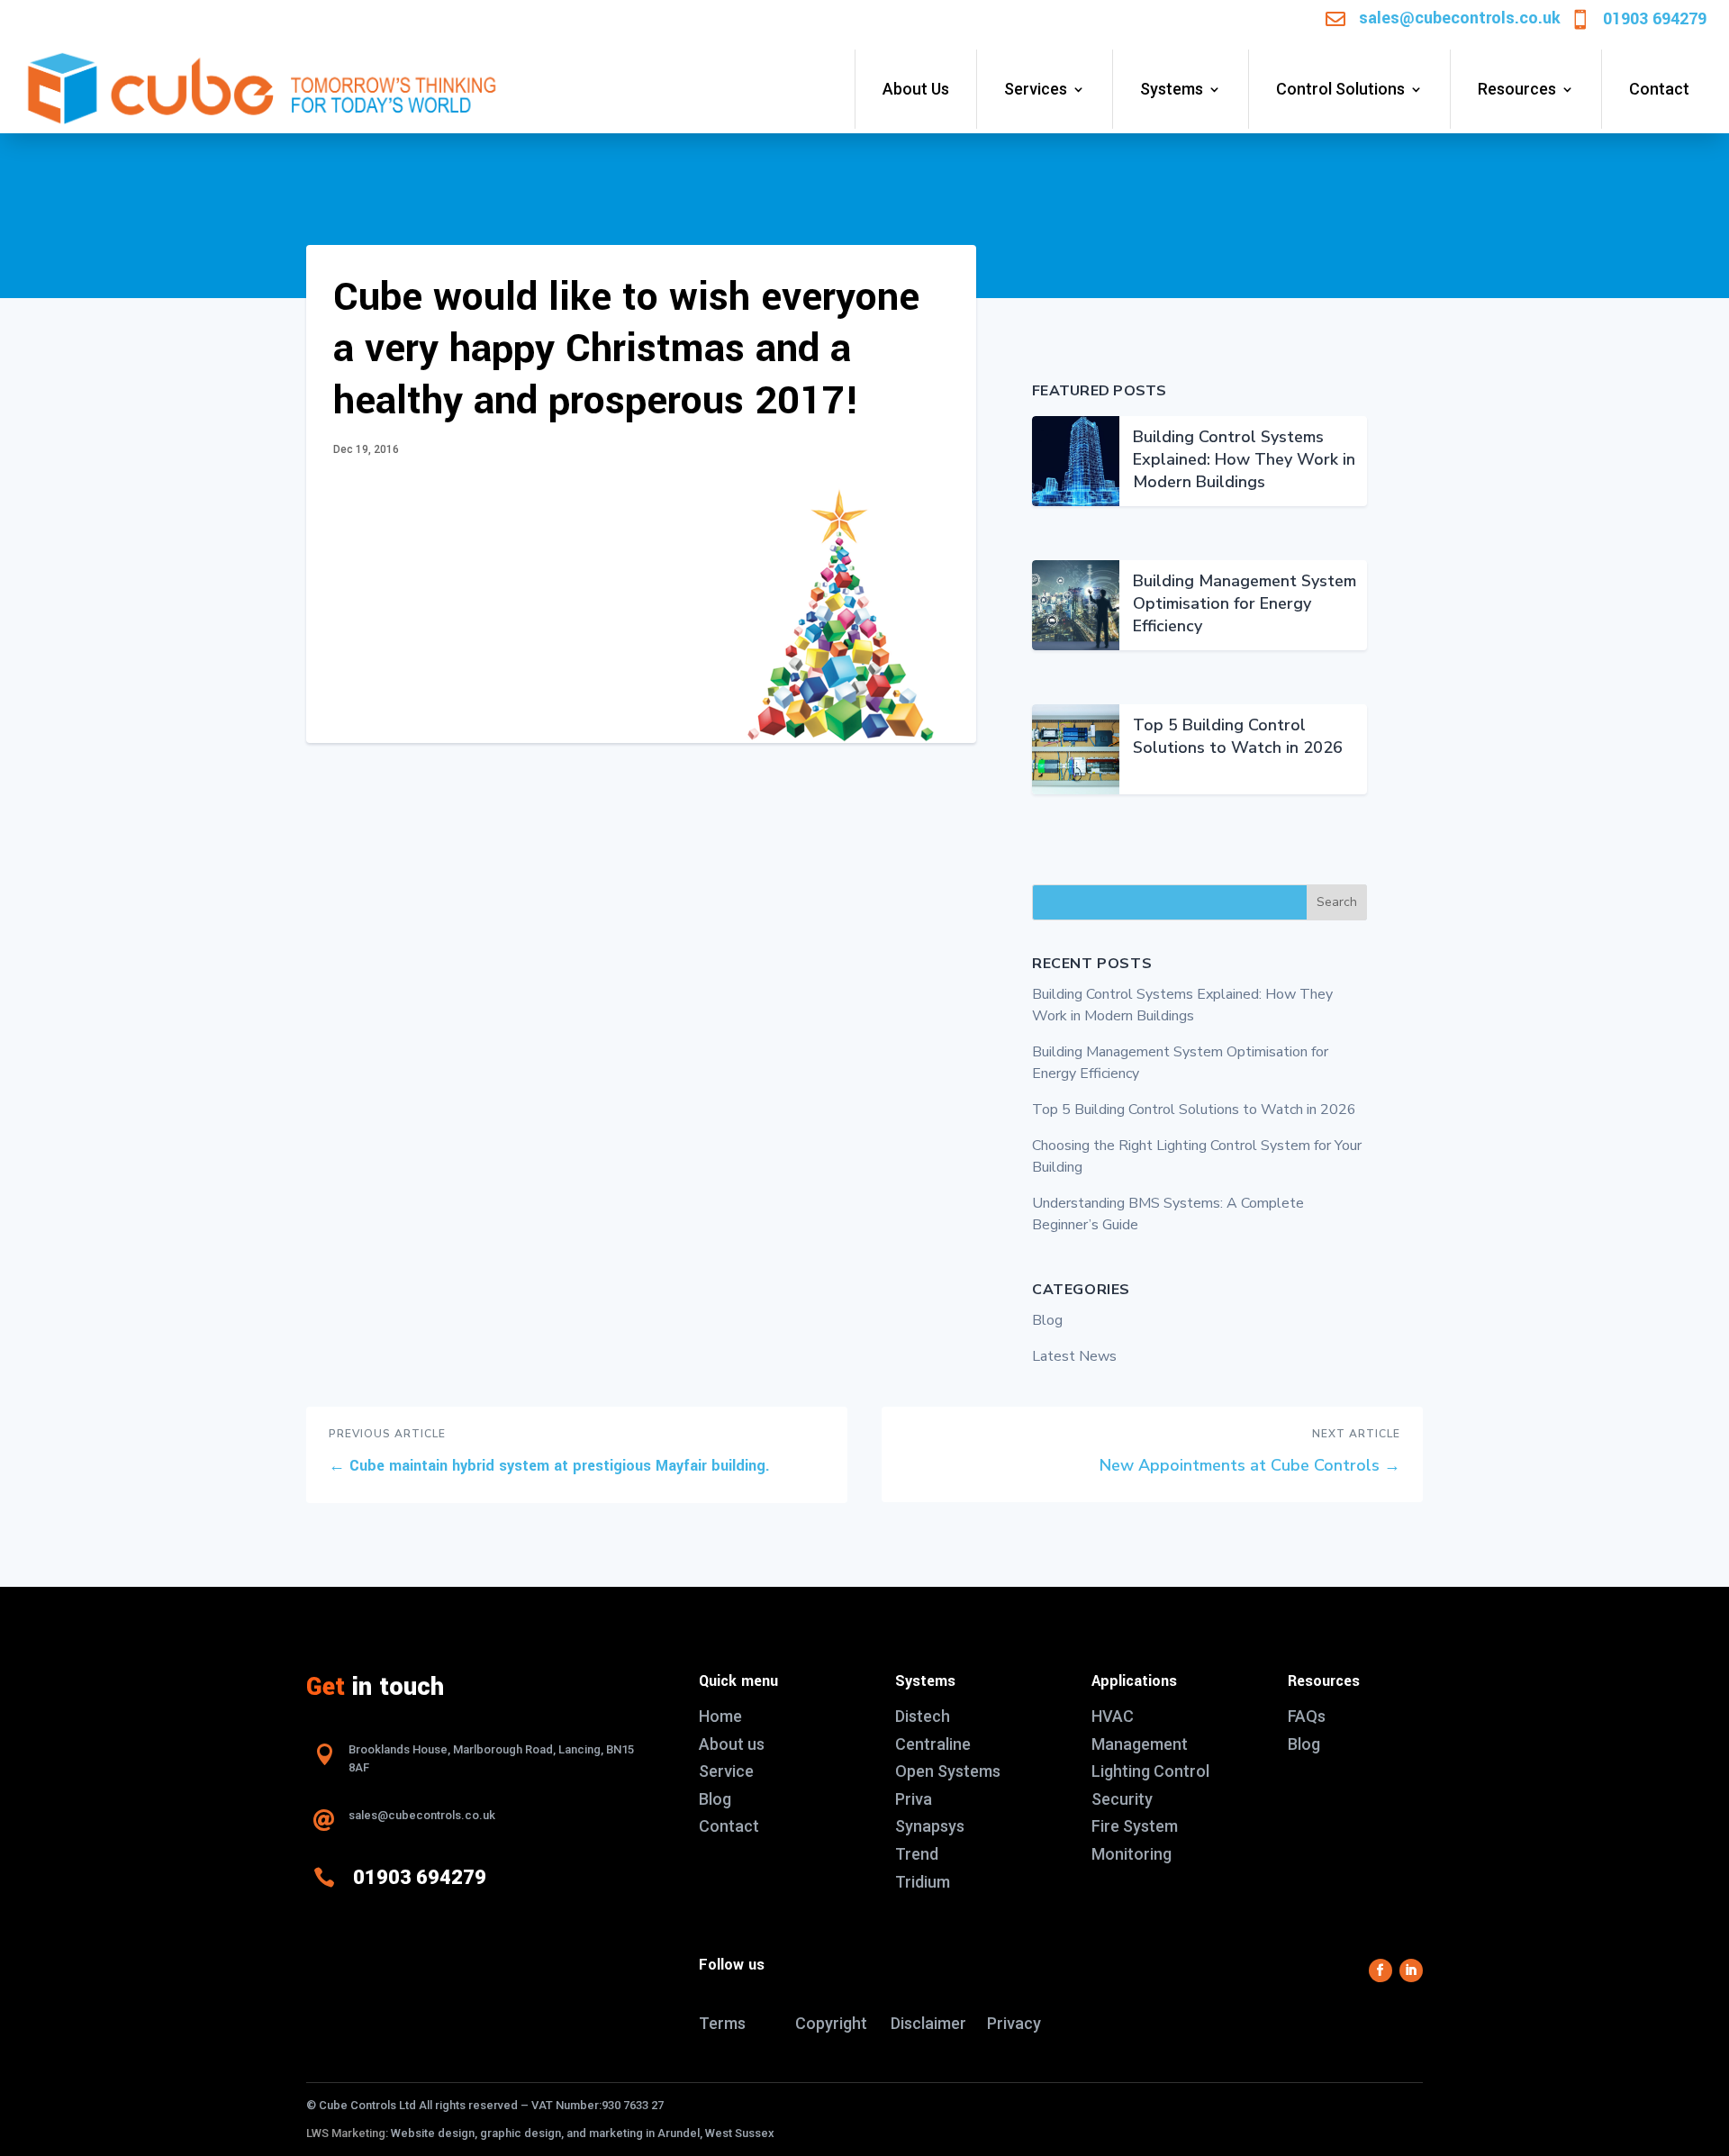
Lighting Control (1150, 1771)
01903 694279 (1655, 19)
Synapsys (930, 1826)
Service (726, 1771)
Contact (1659, 89)
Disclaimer (928, 2023)
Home (720, 1716)
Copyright (831, 2023)
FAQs (1307, 1716)
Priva (914, 1799)
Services (1036, 89)
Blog (1047, 1320)
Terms (722, 2023)
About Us (916, 89)
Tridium (923, 1882)
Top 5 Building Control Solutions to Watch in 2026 (1238, 736)
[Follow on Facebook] (1380, 1970)
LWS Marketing (346, 2133)
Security (1122, 1799)
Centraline (933, 1744)
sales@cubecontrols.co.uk (1460, 18)
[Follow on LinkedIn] (1411, 1970)
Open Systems (948, 1771)
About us (732, 1744)
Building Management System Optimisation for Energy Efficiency (1245, 603)
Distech (923, 1716)
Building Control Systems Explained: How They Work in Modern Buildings (1244, 459)
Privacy (1014, 2023)
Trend (917, 1854)
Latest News (1074, 1356)
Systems (1172, 89)
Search (1337, 902)
